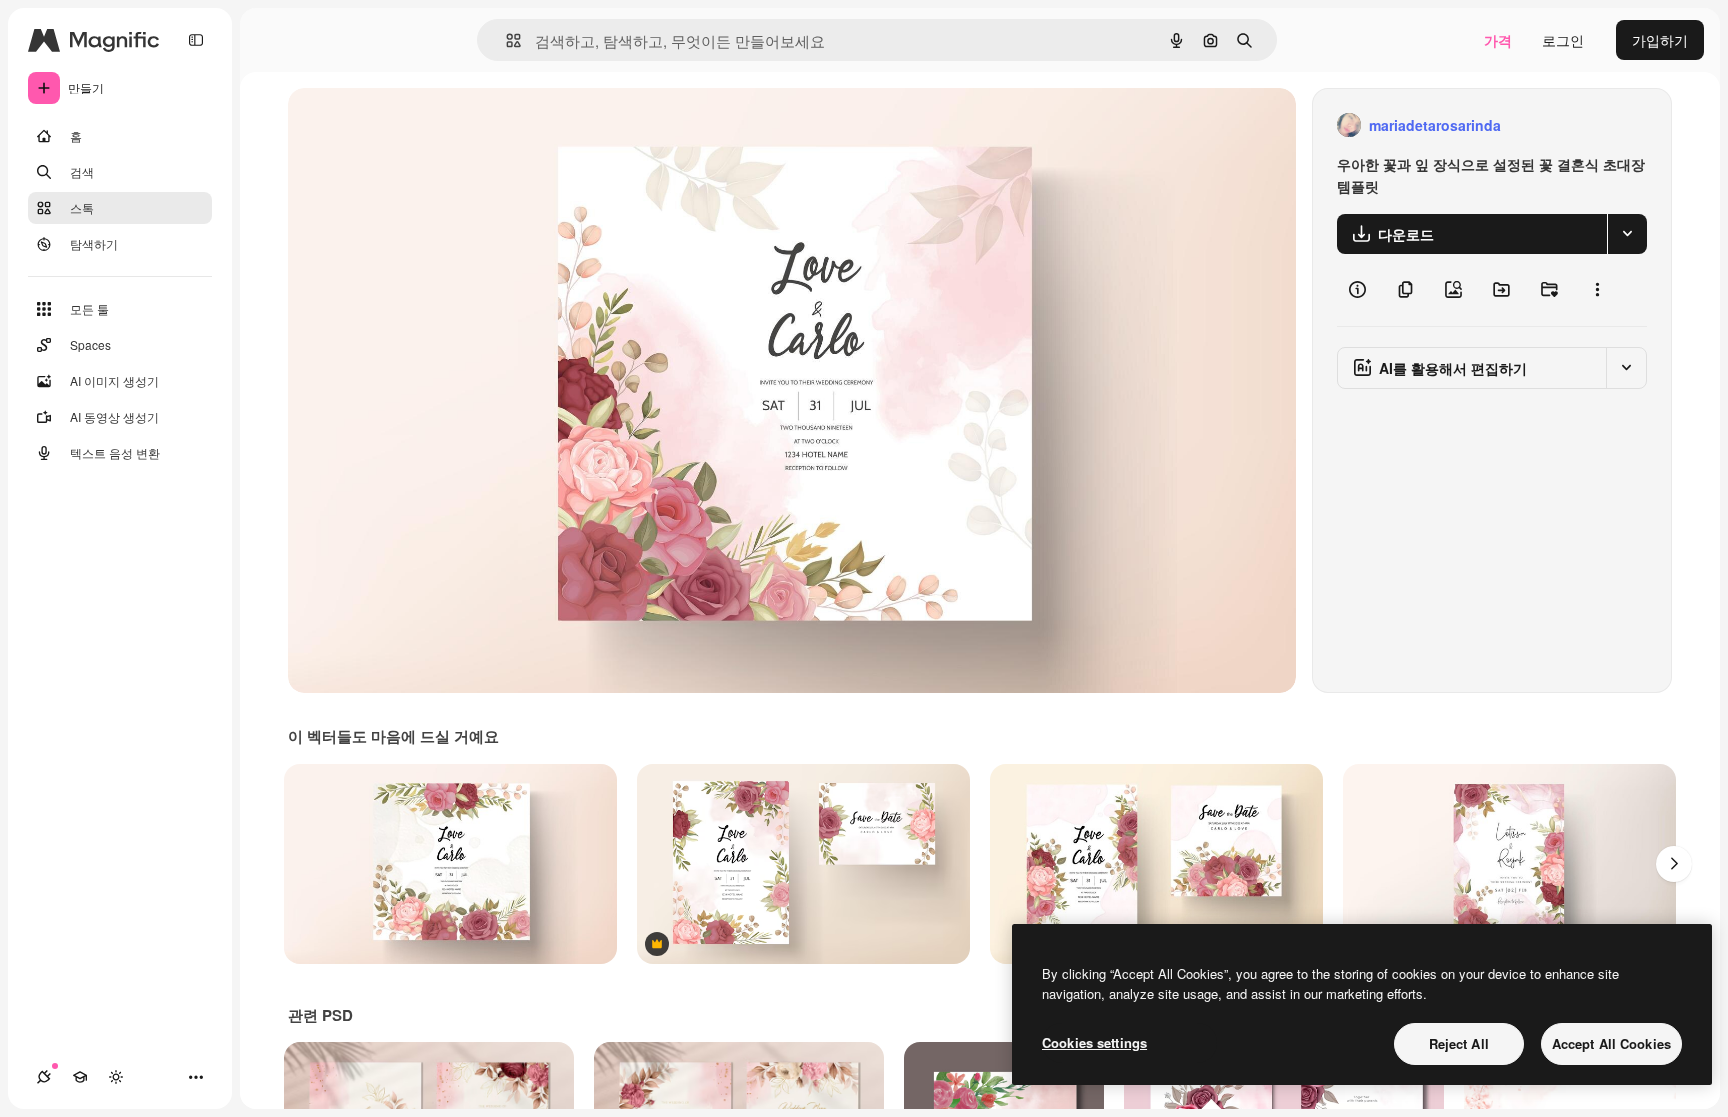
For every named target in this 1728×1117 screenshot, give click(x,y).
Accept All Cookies (1611, 1043)
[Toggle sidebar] (196, 40)
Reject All (1459, 1043)
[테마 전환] (116, 1077)
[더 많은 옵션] (1597, 290)
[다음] (1674, 864)
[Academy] (80, 1077)
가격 (1498, 40)
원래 (403, 125)
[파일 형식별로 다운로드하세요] (1627, 234)
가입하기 (1660, 40)
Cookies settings (1094, 1042)
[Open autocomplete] (505, 40)
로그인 (1563, 40)
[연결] (44, 1077)
